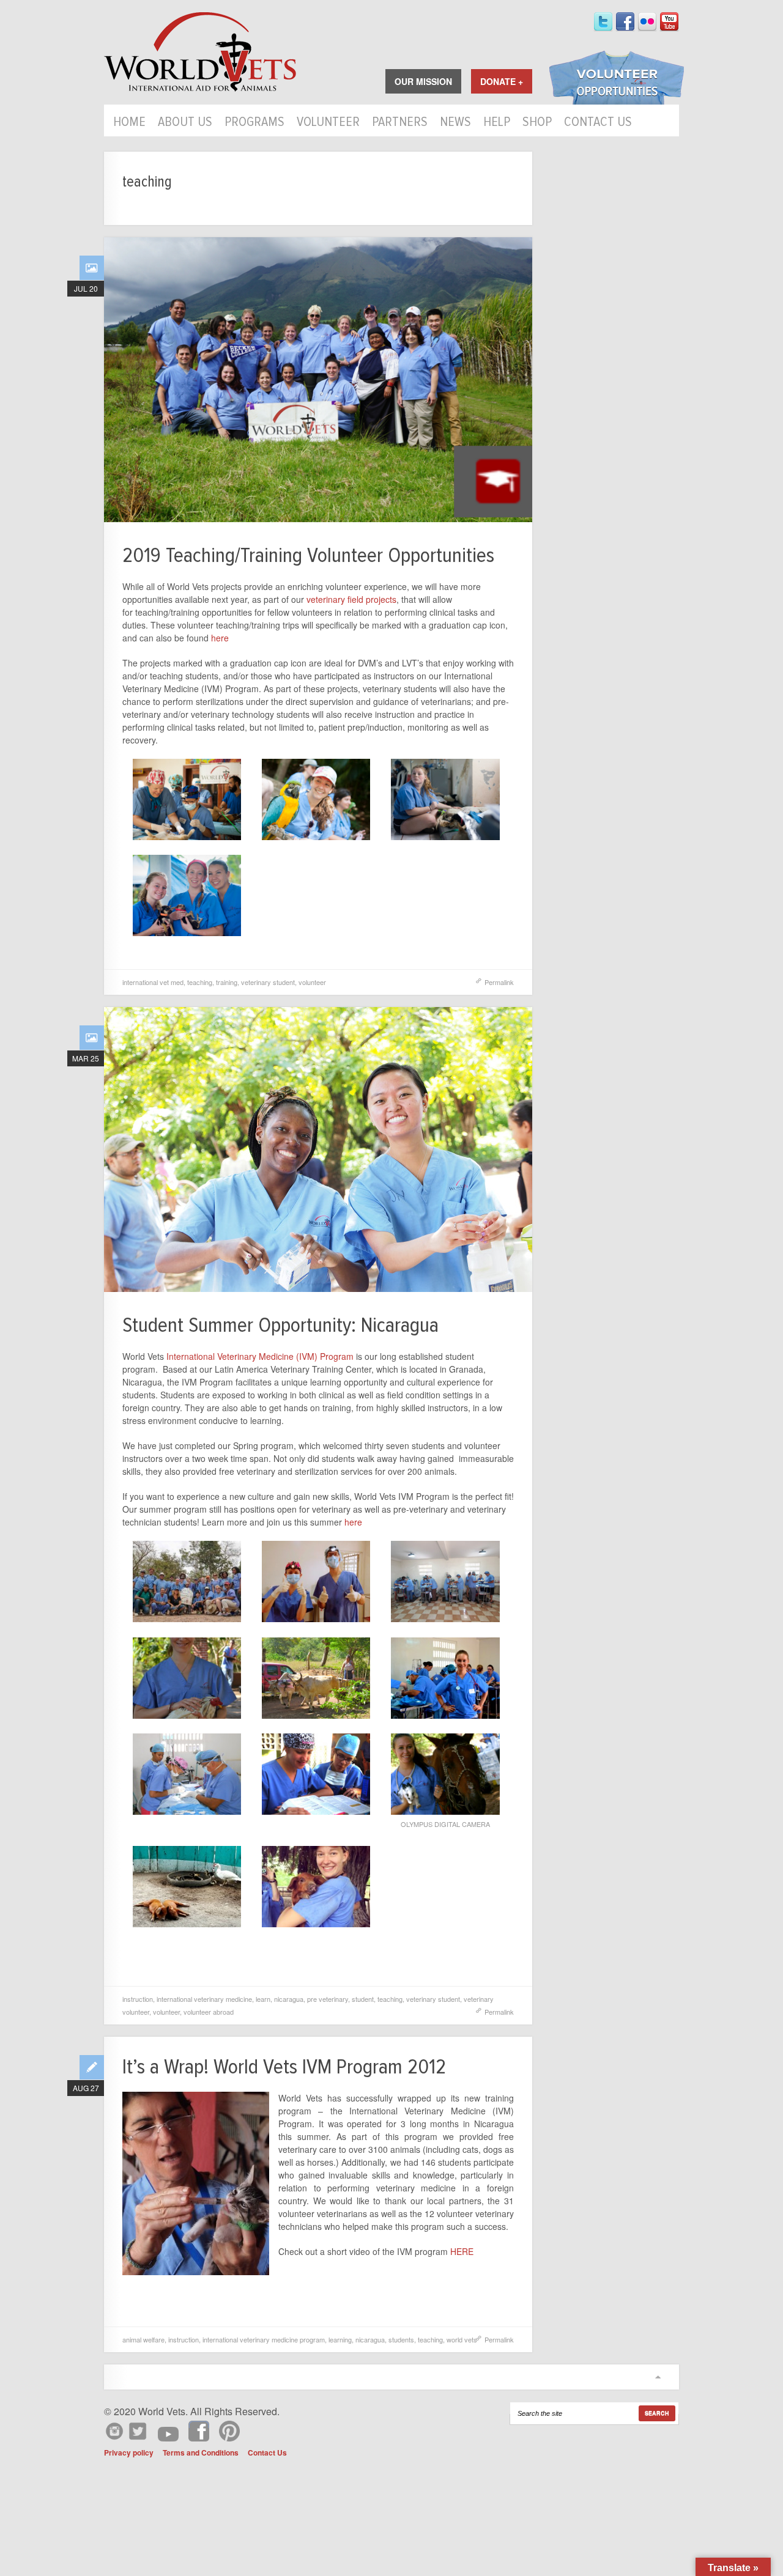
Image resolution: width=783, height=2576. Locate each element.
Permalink (499, 982)
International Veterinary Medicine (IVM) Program (260, 1356)
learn (263, 1999)
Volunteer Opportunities (617, 79)
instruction (138, 1999)
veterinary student (268, 982)
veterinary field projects (351, 599)
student (363, 1999)
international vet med (153, 982)
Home (129, 123)
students (401, 2339)
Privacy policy (129, 2452)
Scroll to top (658, 2377)
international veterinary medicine (204, 1999)
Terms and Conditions (201, 2452)
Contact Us (598, 123)
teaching (200, 982)
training (227, 982)
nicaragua (289, 1999)
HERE (462, 2251)
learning (340, 2339)
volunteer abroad (209, 2012)
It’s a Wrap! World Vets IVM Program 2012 (284, 2067)
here (220, 638)
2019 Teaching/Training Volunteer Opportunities (308, 555)
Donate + (502, 81)
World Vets (200, 52)
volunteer (312, 982)
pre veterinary (328, 1999)
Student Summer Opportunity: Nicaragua (280, 1325)
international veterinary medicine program (264, 2339)
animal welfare (143, 2339)
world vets (462, 2339)
